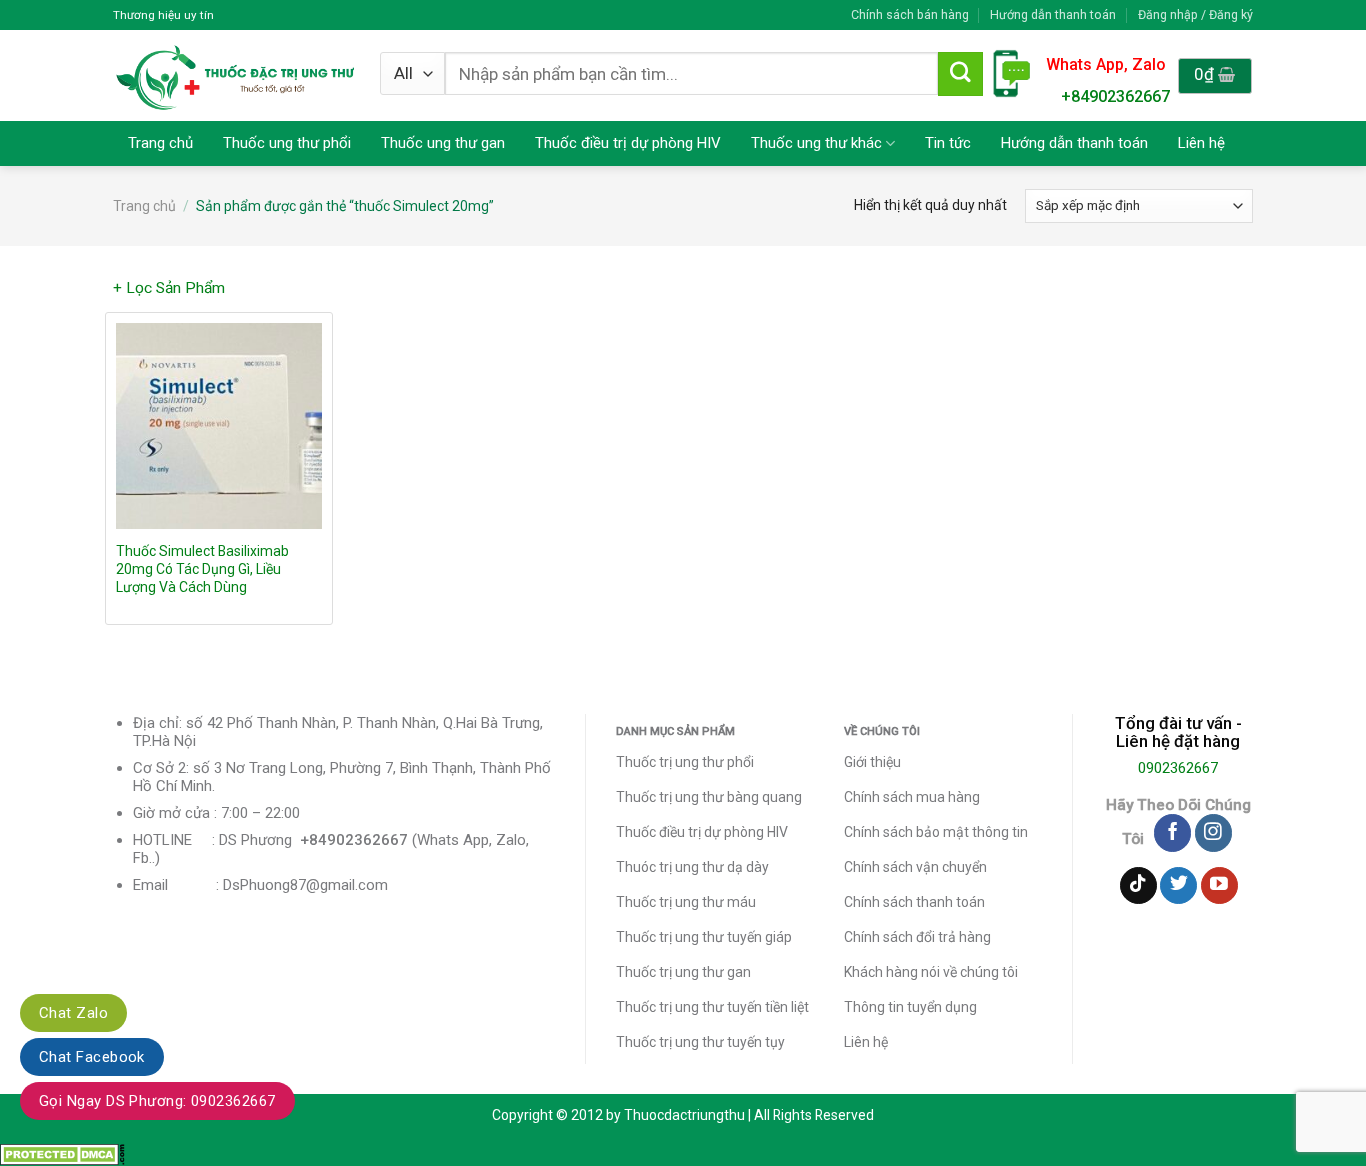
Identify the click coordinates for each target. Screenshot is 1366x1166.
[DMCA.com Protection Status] (62, 1154)
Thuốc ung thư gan (443, 143)
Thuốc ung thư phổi (287, 143)
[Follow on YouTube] (1219, 886)
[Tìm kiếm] (960, 74)
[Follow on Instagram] (1213, 833)
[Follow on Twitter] (1178, 886)
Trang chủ (160, 143)
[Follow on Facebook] (1172, 833)
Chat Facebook (92, 1057)
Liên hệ (1201, 143)
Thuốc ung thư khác (816, 143)
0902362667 (1178, 768)
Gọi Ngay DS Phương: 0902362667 (157, 1101)
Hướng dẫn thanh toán (1053, 14)
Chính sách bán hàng (910, 14)
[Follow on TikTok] (1138, 886)
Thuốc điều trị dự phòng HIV (628, 143)
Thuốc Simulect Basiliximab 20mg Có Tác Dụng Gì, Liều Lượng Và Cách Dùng (202, 569)
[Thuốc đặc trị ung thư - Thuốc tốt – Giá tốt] (235, 75)
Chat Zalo (73, 1013)
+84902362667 (1115, 96)
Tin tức (948, 143)
